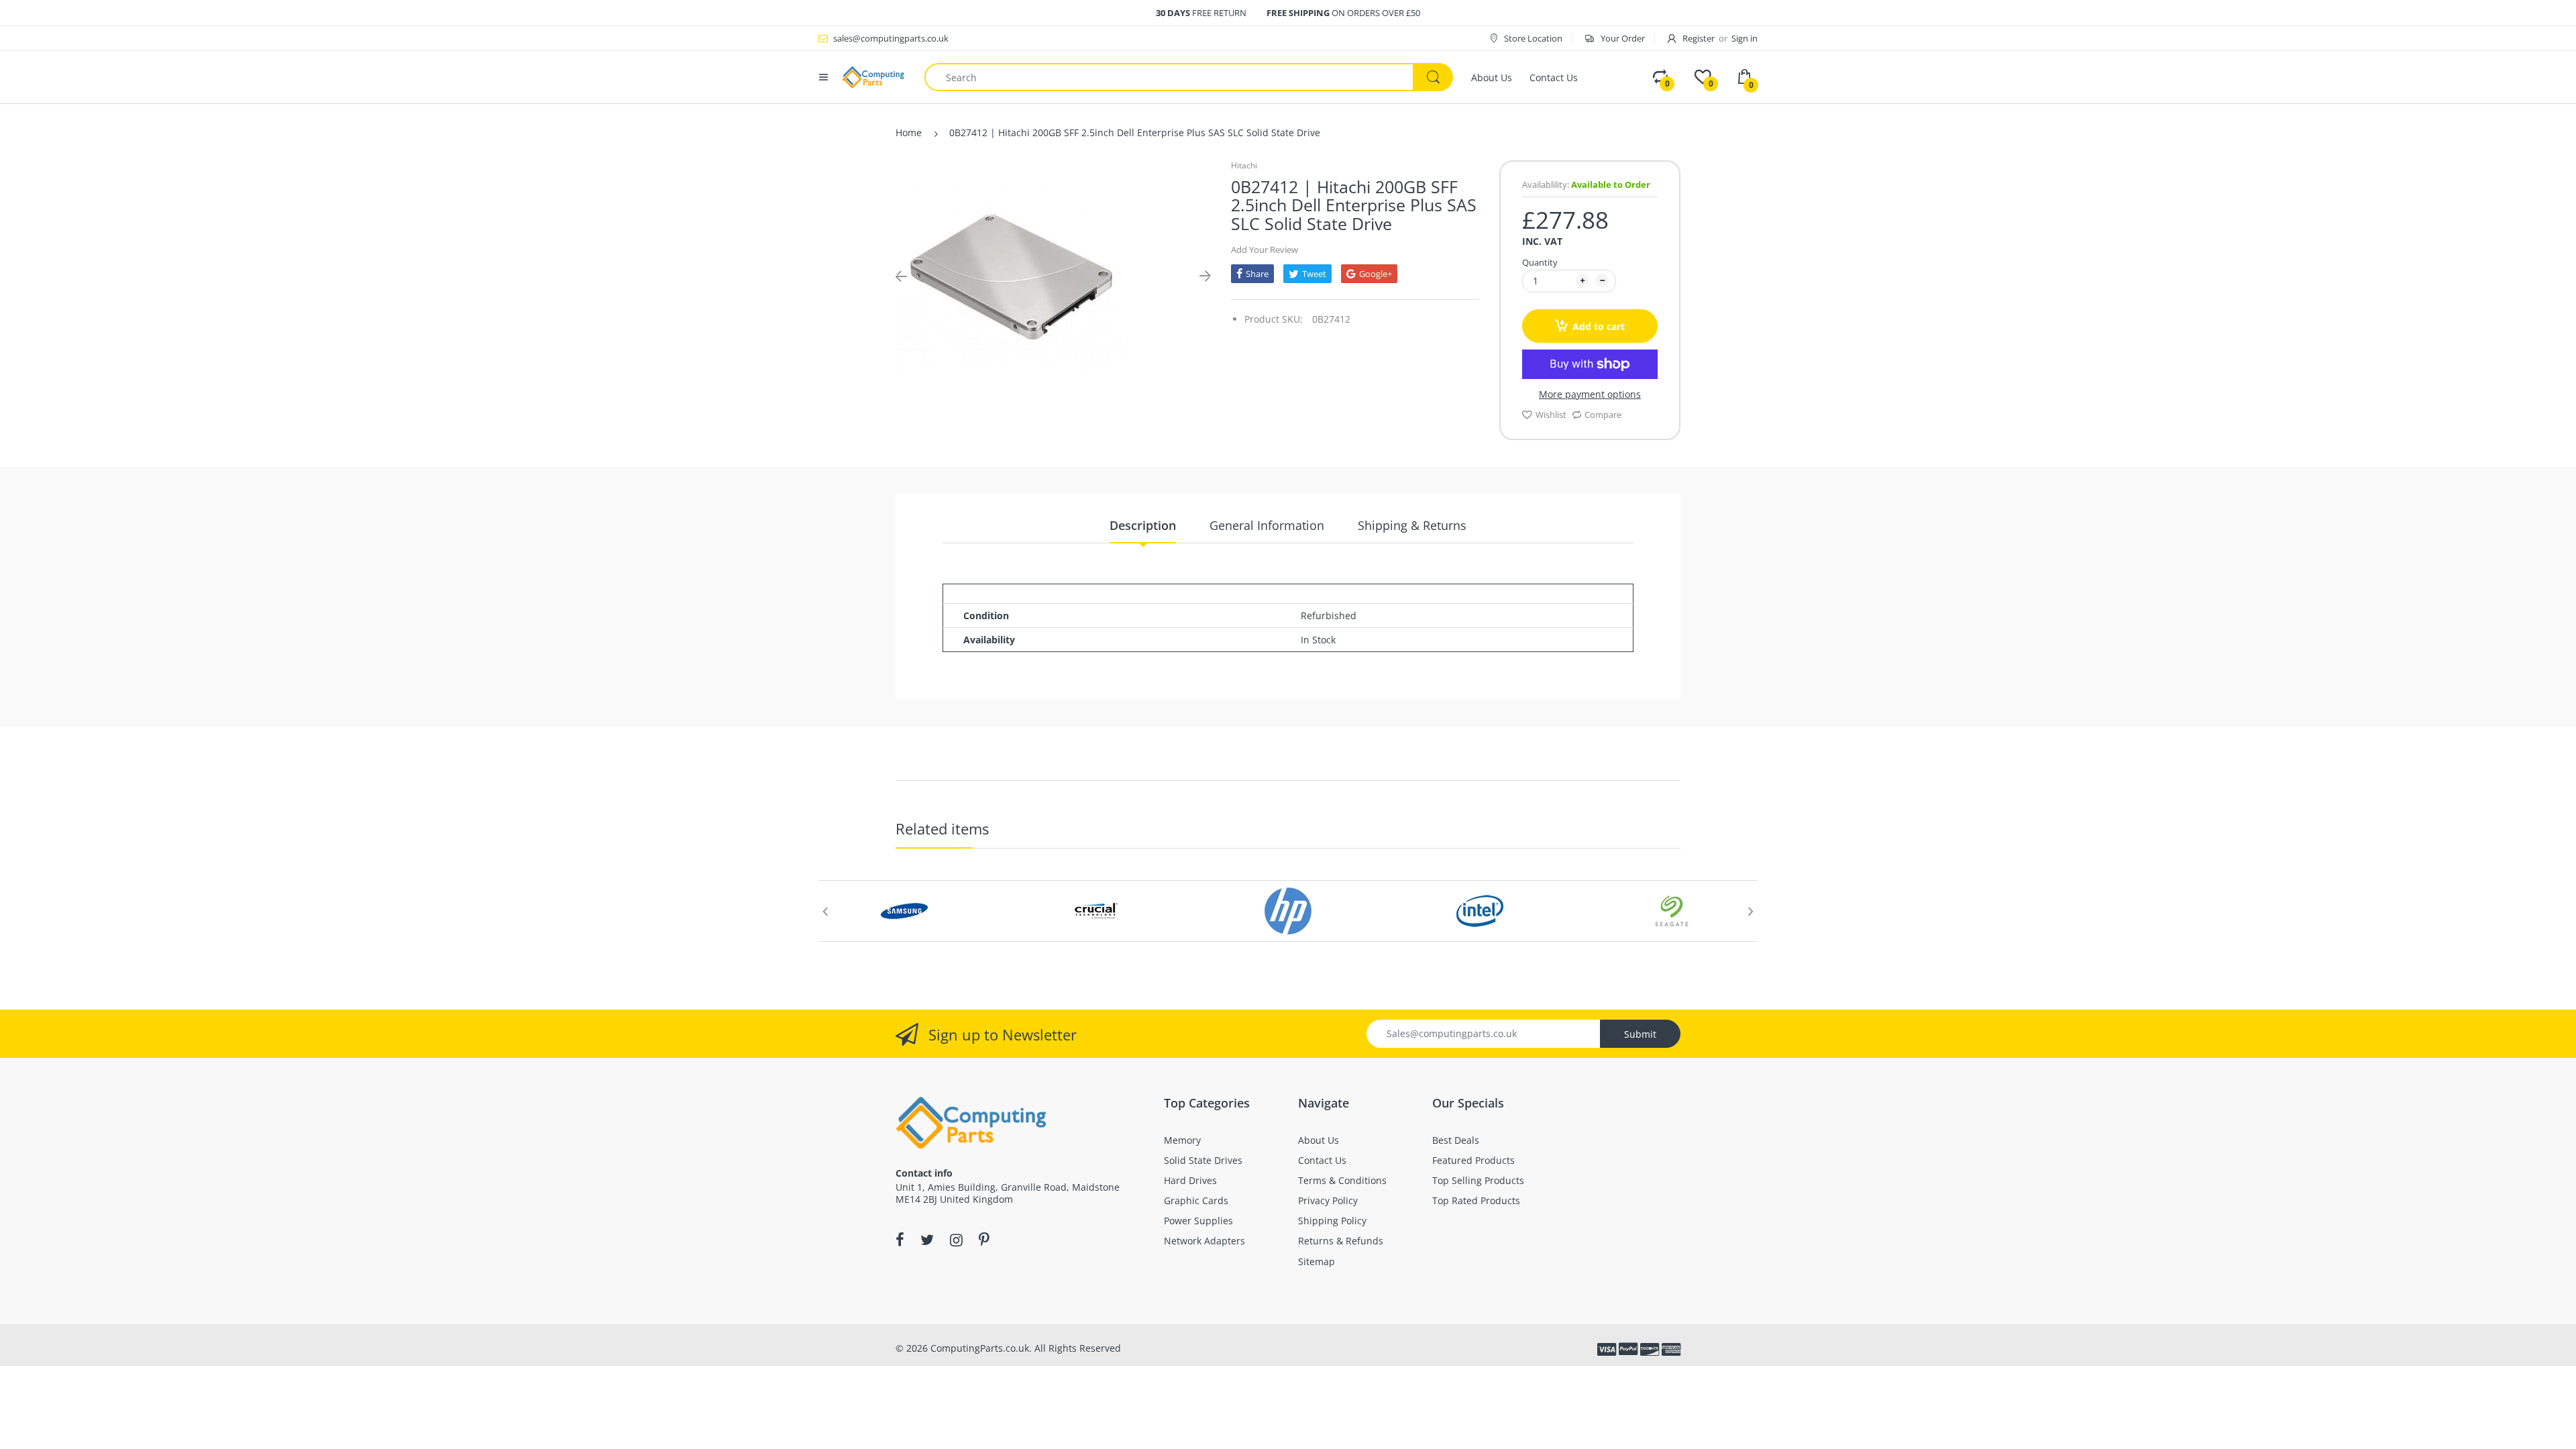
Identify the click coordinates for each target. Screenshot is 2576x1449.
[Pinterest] (984, 1240)
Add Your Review (1265, 250)
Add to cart (1599, 326)
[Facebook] (900, 1240)
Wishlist (1551, 415)
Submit (1640, 1034)
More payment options (1590, 394)
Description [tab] (1143, 525)
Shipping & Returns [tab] (1412, 525)
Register (1699, 38)
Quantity (1540, 262)
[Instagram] (956, 1240)
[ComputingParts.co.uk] (873, 76)
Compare (1603, 415)
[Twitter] (927, 1240)
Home (909, 132)
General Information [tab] (1267, 525)
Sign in (1745, 38)
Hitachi (1244, 165)
